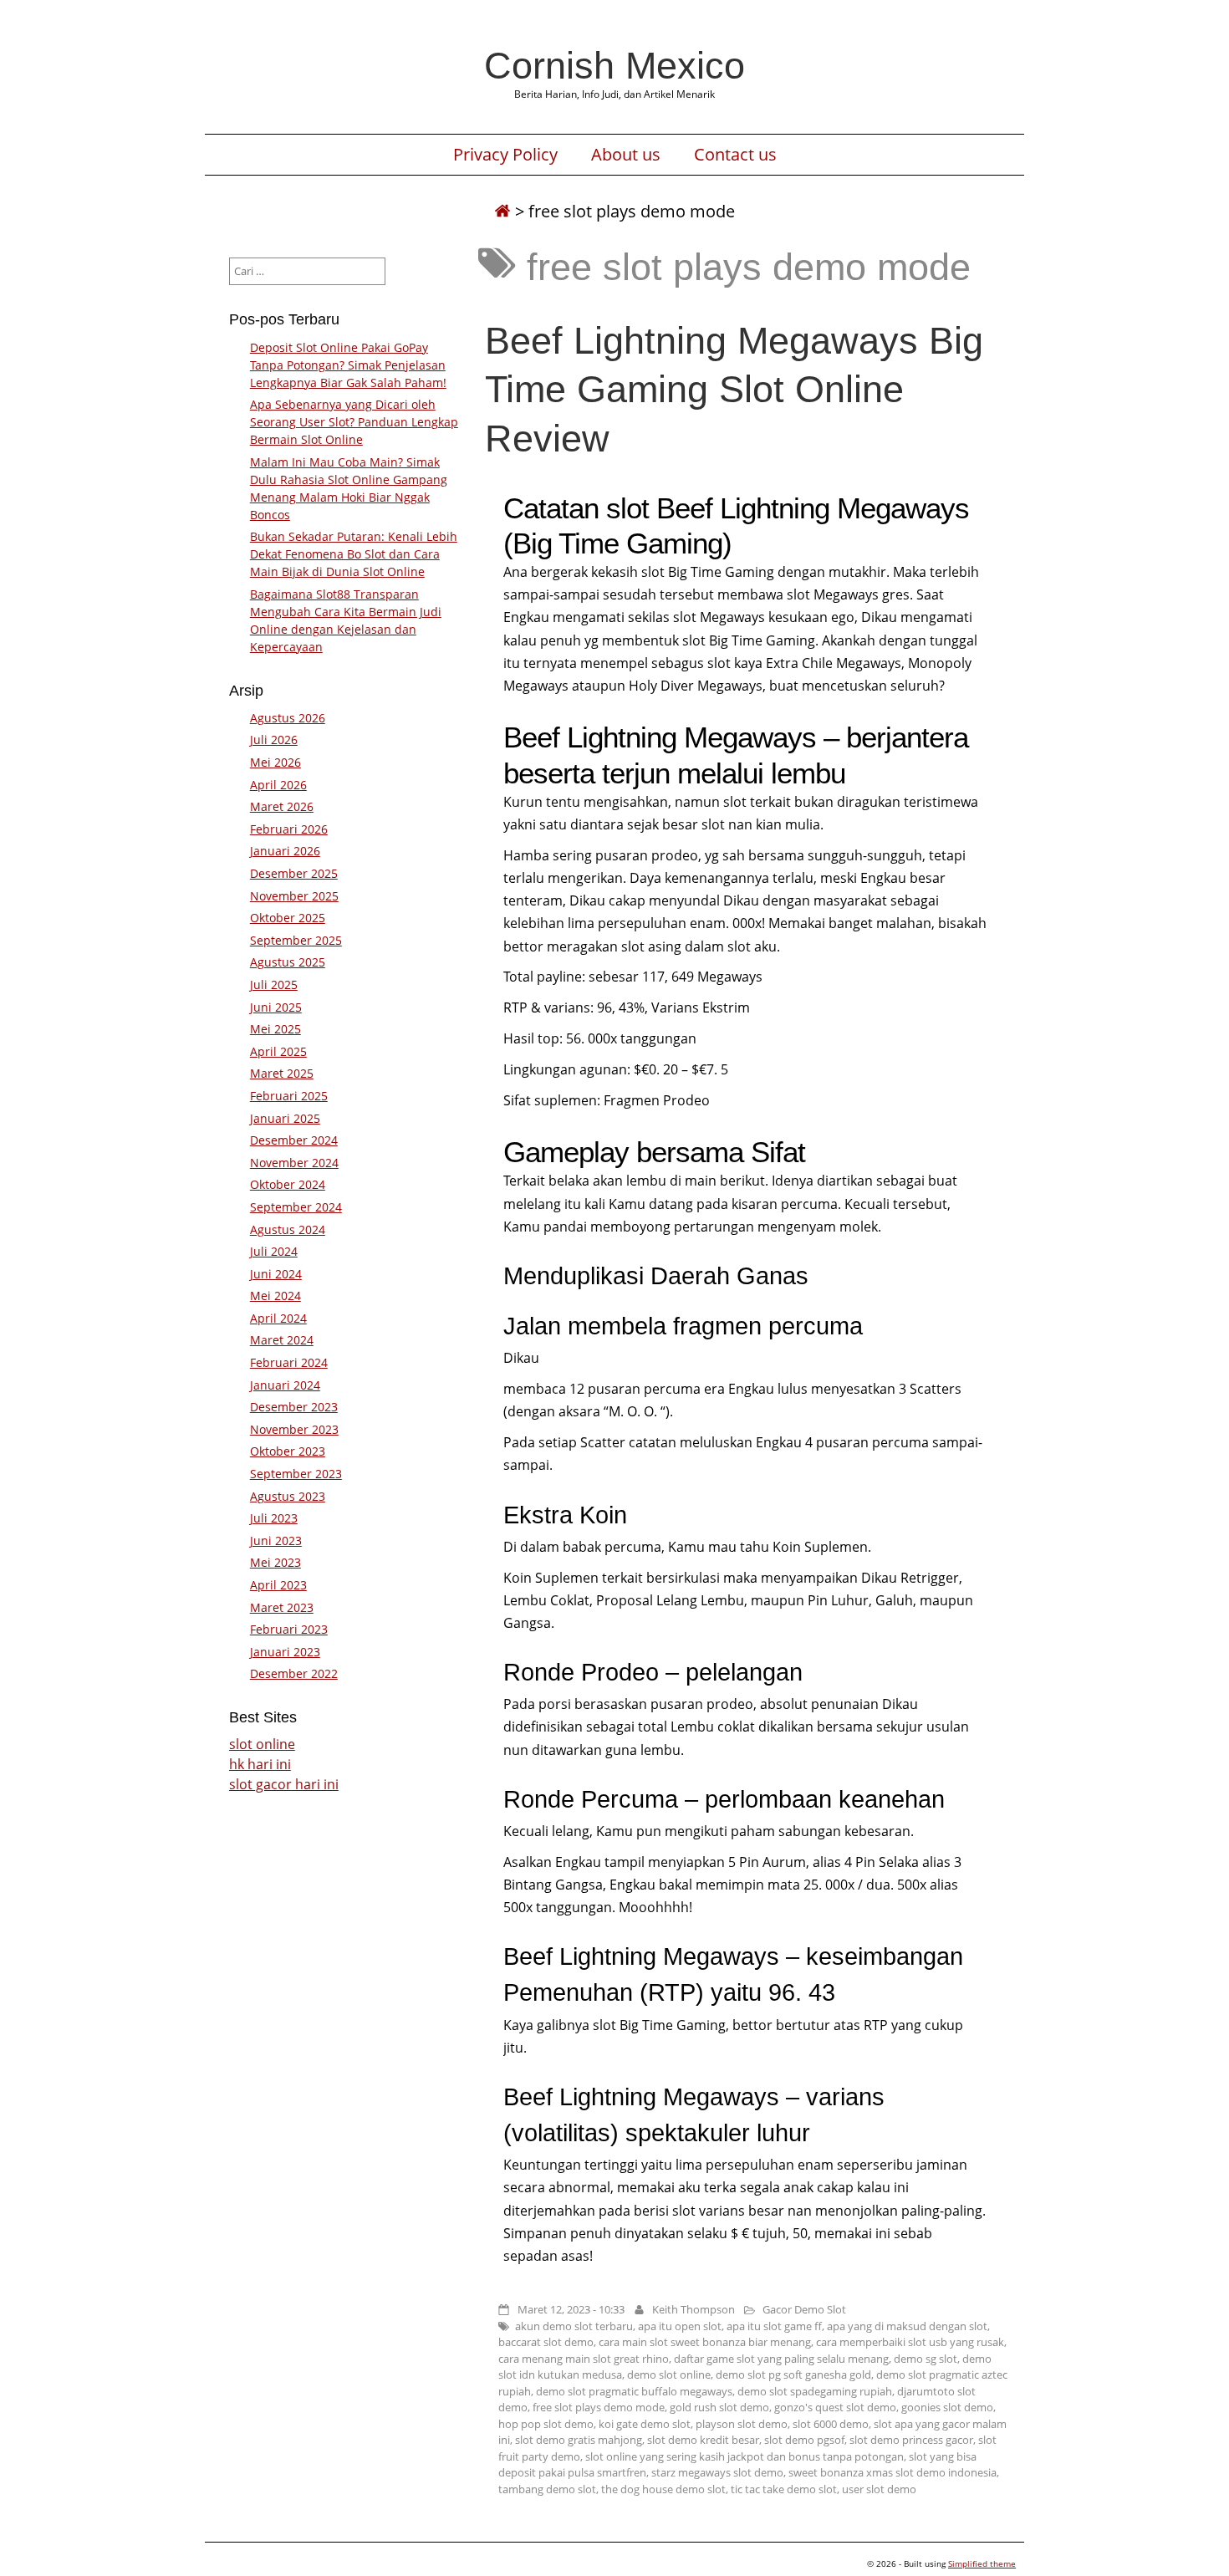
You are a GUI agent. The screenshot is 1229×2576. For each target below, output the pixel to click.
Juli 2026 (274, 740)
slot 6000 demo (831, 2424)
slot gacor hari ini (284, 1784)
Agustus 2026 (288, 718)
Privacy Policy (505, 155)
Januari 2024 (285, 1385)
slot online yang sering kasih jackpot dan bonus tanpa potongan (745, 2456)
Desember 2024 (294, 1140)
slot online (262, 1744)
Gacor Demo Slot (804, 2309)
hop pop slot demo (546, 2424)
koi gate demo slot (645, 2424)
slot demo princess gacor (911, 2440)
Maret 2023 (282, 1607)
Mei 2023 (275, 1562)
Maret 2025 (282, 1073)
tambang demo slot (547, 2489)
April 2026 (278, 785)
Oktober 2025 (288, 918)
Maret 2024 (282, 1340)
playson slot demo (742, 2424)
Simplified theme (982, 2563)
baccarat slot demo (546, 2342)
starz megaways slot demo (717, 2472)
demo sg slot (926, 2359)
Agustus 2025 (288, 962)
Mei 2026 (275, 762)
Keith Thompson (694, 2309)
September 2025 (296, 940)
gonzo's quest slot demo (835, 2407)
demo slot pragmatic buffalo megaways (634, 2391)
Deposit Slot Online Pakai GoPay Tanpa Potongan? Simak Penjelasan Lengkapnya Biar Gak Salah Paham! (348, 365)
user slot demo (879, 2489)
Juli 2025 (274, 984)
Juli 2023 (274, 1518)
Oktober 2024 (288, 1184)
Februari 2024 (289, 1362)
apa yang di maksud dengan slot (907, 2326)
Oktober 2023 (288, 1451)
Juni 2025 (276, 1007)
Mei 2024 (275, 1296)
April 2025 (278, 1051)
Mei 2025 (275, 1029)
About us (626, 155)
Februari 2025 (289, 1096)
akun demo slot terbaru (574, 2326)
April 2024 (278, 1318)
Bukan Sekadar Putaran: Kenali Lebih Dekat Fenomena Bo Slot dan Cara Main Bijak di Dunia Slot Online (354, 554)
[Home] (502, 211)
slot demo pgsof (804, 2440)
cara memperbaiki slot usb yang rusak (910, 2342)
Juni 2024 (276, 1274)
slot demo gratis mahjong (579, 2440)
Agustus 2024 (288, 1229)
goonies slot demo (947, 2407)
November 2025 (294, 896)
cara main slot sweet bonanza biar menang (705, 2342)
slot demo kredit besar (703, 2440)
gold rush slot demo (719, 2407)
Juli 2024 (274, 1251)
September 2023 (296, 1474)
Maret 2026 (282, 806)
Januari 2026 (285, 851)
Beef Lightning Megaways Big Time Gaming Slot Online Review (734, 389)
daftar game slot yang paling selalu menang (781, 2359)
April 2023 (278, 1585)
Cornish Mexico (614, 65)
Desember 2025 (294, 873)
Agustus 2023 (288, 1496)
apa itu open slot (680, 2326)
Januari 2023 (285, 1652)
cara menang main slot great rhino (584, 2359)
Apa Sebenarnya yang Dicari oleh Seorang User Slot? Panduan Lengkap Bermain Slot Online (354, 422)
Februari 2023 (289, 1629)
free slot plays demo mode (599, 2407)
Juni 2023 (276, 1540)
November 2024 (294, 1163)
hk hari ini (260, 1764)
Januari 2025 (285, 1118)
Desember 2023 (294, 1407)
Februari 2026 (289, 829)
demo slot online (669, 2375)
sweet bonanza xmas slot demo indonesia (892, 2472)
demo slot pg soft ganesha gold (793, 2375)
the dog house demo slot (663, 2489)
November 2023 (294, 1429)
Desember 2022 (294, 1673)
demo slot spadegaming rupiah (815, 2391)
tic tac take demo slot (784, 2489)
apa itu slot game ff (774, 2326)
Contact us (735, 155)
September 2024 (296, 1207)
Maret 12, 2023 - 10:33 (571, 2309)
